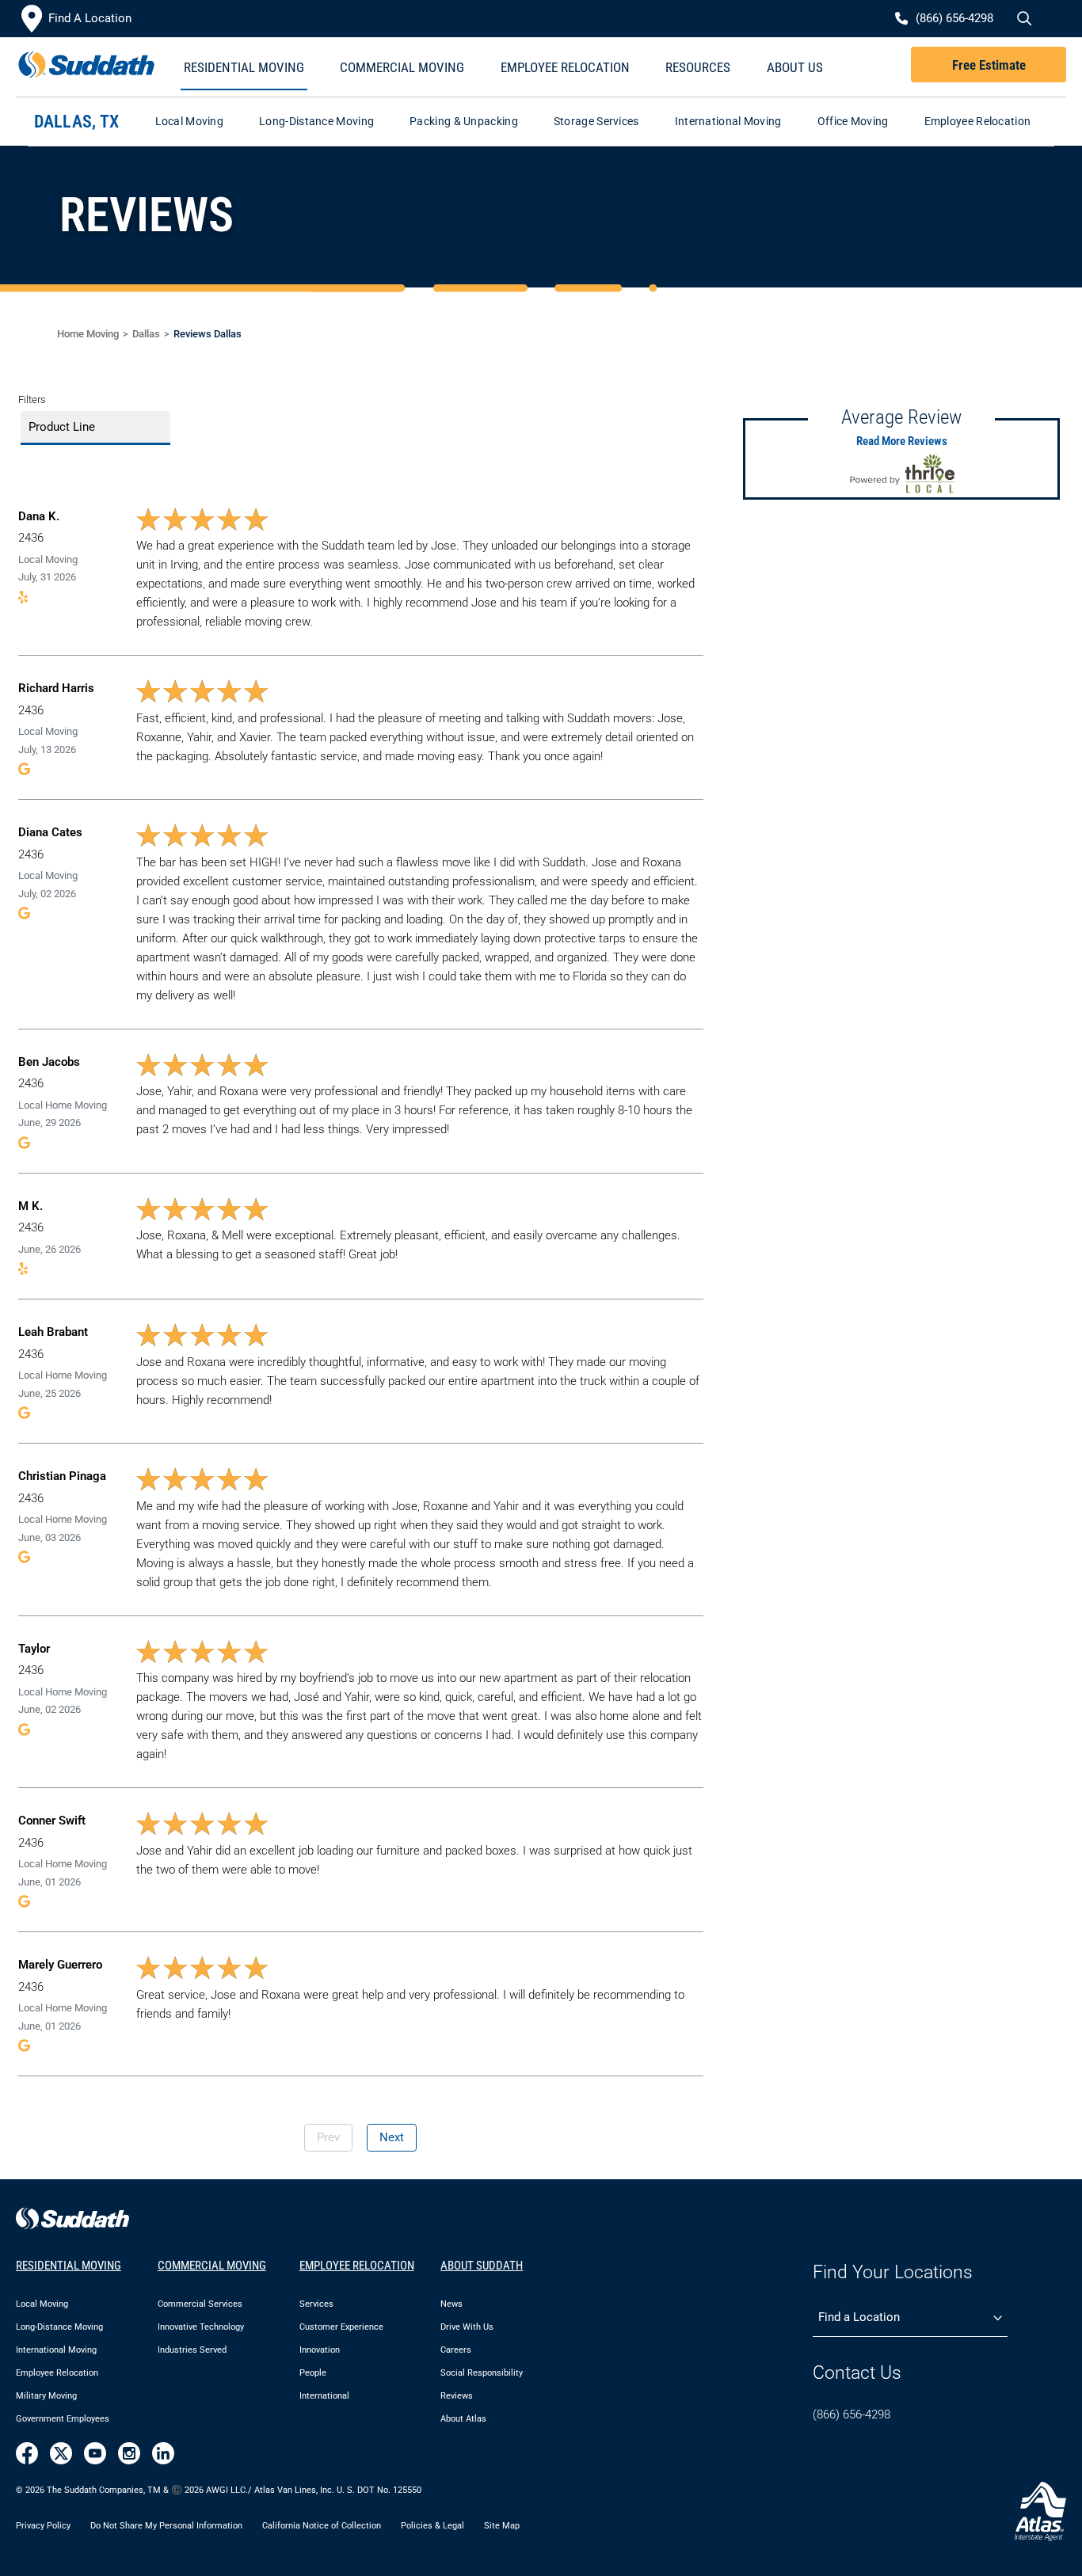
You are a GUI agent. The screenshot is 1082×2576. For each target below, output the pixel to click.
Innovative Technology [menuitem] (201, 2327)
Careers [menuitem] (456, 2350)
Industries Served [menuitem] (192, 2350)
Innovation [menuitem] (320, 2350)
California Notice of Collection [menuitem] (322, 2525)
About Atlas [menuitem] (463, 2419)
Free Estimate (989, 65)
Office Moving (853, 121)
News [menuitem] (451, 2304)
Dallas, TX (77, 122)
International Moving (728, 121)
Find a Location (859, 2317)
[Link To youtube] (95, 2453)
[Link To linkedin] (163, 2453)
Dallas (146, 334)
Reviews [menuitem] (457, 2396)
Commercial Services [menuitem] (200, 2304)
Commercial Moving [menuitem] (402, 67)
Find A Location (90, 18)
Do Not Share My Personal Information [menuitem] (166, 2525)
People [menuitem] (313, 2373)
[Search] (1023, 19)
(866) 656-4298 (852, 2414)
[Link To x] (61, 2453)
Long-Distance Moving (316, 121)
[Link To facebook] (27, 2453)
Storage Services (596, 121)
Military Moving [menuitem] (46, 2396)
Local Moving (190, 121)
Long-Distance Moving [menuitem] (59, 2327)
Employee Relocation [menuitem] (565, 67)
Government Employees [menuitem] (63, 2419)
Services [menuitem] (316, 2304)
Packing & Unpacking (464, 121)
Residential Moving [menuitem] (244, 67)
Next (392, 2137)
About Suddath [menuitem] (482, 2266)
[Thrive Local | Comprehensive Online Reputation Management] (901, 474)
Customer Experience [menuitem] (341, 2327)
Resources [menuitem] (698, 67)
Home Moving (88, 334)
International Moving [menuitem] (56, 2350)
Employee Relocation (978, 121)
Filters (32, 400)
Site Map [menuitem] (502, 2525)
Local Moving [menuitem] (42, 2304)
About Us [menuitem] (795, 67)
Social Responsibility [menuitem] (482, 2373)
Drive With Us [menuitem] (467, 2327)
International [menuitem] (324, 2396)
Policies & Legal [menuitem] (432, 2525)
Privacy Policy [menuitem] (43, 2525)
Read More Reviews (902, 441)
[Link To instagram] (129, 2453)
